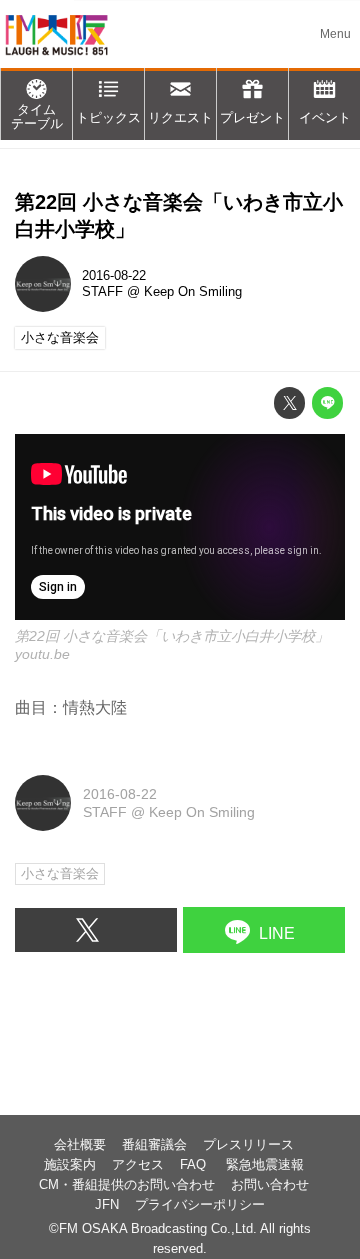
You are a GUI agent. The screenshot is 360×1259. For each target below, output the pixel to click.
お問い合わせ (270, 1185)
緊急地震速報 (265, 1165)
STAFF (102, 292)
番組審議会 (154, 1145)
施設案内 (70, 1165)
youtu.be (42, 654)
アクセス (138, 1165)
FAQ (195, 1165)
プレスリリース (248, 1145)
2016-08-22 (114, 276)
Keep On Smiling (193, 292)
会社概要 (80, 1145)
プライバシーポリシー (200, 1205)
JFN (107, 1205)
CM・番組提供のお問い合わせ (127, 1185)
